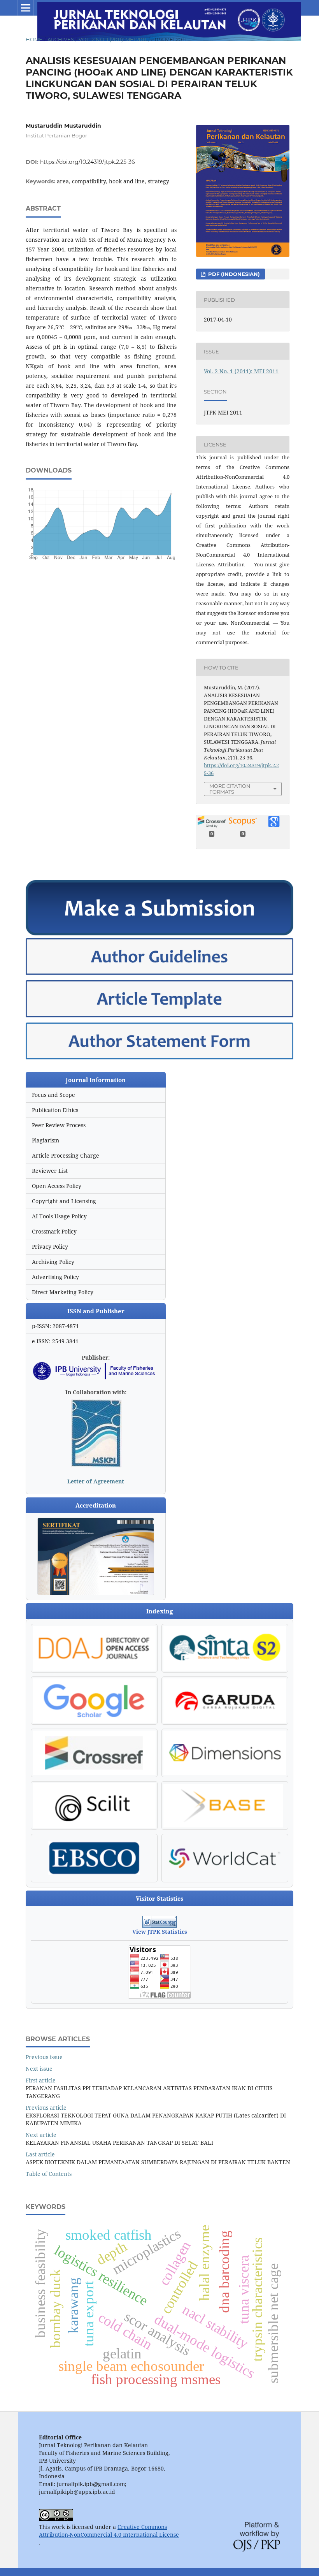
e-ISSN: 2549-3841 (55, 1341)
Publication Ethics (55, 1110)
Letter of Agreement (96, 1481)
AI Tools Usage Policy (59, 1216)
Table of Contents (49, 2174)
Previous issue (44, 2057)
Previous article (46, 2108)
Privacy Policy (50, 1247)
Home (34, 39)
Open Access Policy (57, 1186)
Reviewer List (50, 1171)
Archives (61, 39)
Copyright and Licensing (64, 1201)
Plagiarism (46, 1140)
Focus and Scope (53, 1095)
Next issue (39, 2069)
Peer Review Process (59, 1125)
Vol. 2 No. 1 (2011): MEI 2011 (112, 39)
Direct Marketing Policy (63, 1292)
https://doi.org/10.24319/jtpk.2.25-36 (88, 162)
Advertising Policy (55, 1277)
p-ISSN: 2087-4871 (55, 1326)
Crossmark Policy (54, 1231)
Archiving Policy (53, 1262)
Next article (41, 2135)
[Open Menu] (26, 8)
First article (41, 2080)
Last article (40, 2154)
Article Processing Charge (66, 1155)
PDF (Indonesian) (233, 274)
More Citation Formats (230, 789)
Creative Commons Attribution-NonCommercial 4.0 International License (109, 2531)
